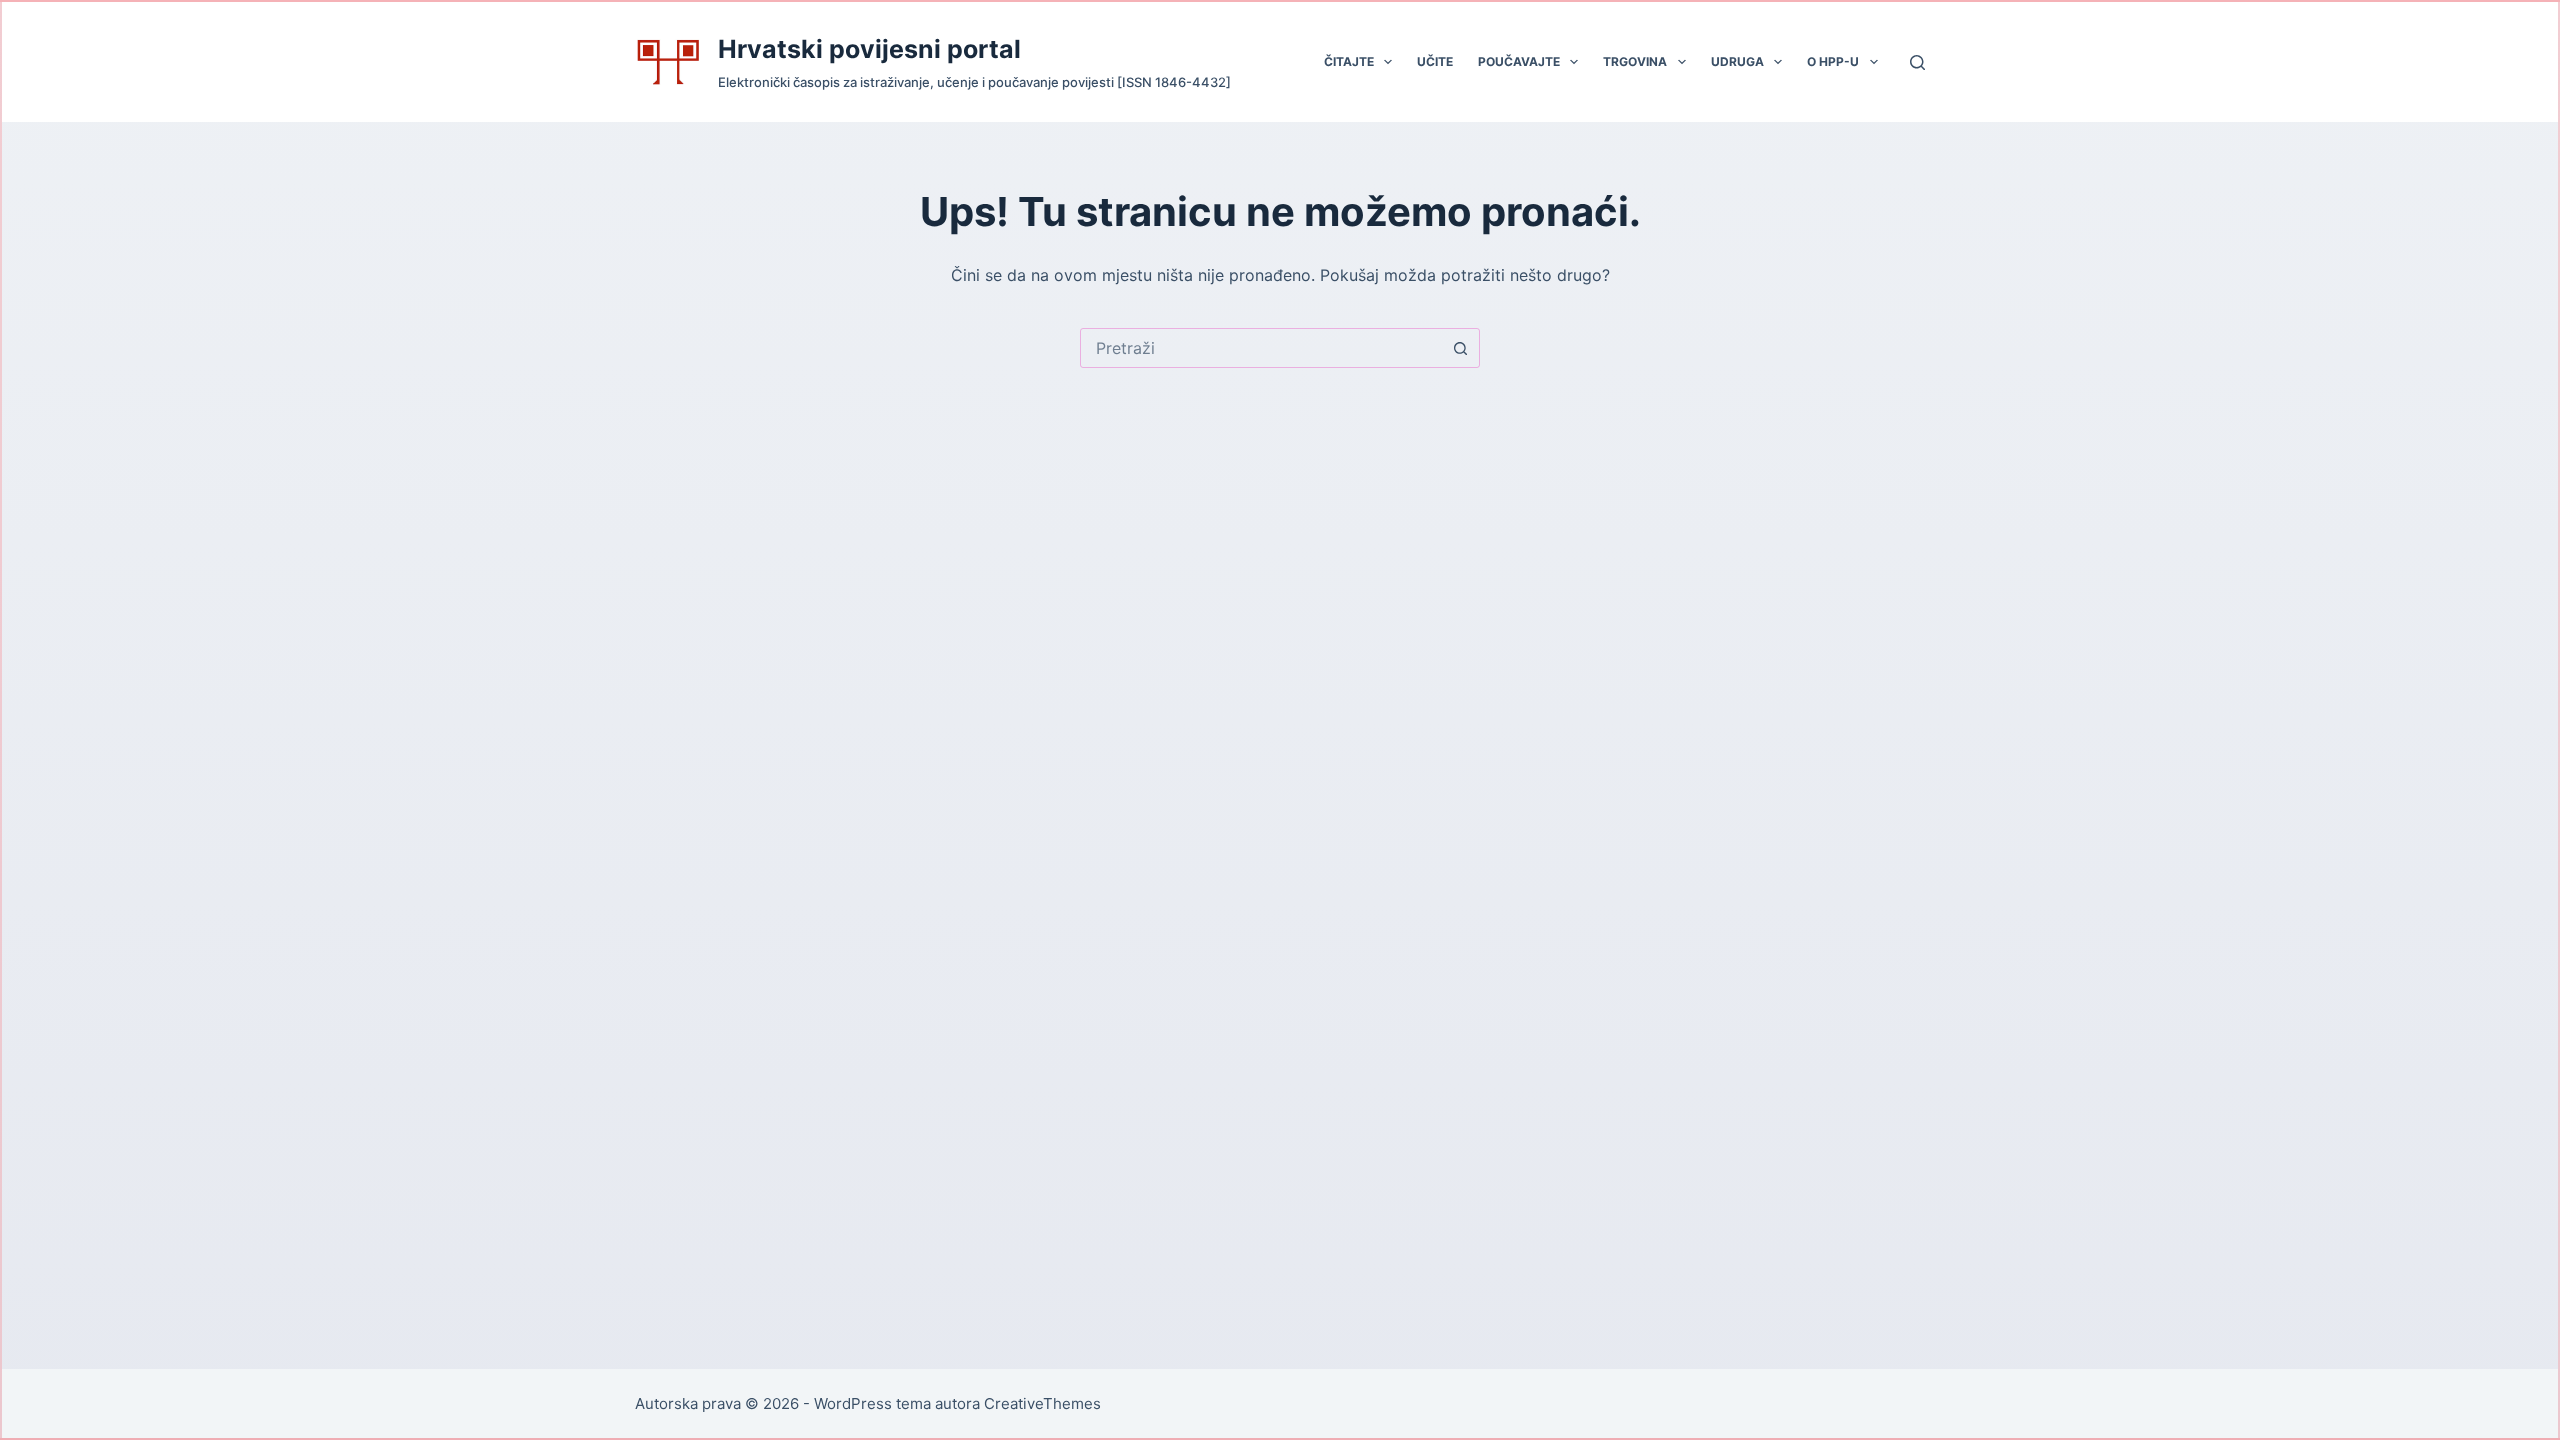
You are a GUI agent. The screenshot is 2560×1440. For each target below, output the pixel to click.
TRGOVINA (1635, 61)
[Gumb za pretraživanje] (1460, 348)
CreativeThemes (1042, 1403)
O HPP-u (1833, 61)
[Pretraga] (1917, 62)
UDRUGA (1737, 61)
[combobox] (1261, 348)
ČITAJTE (1349, 61)
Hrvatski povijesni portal (869, 49)
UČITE (1435, 61)
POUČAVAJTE (1519, 61)
